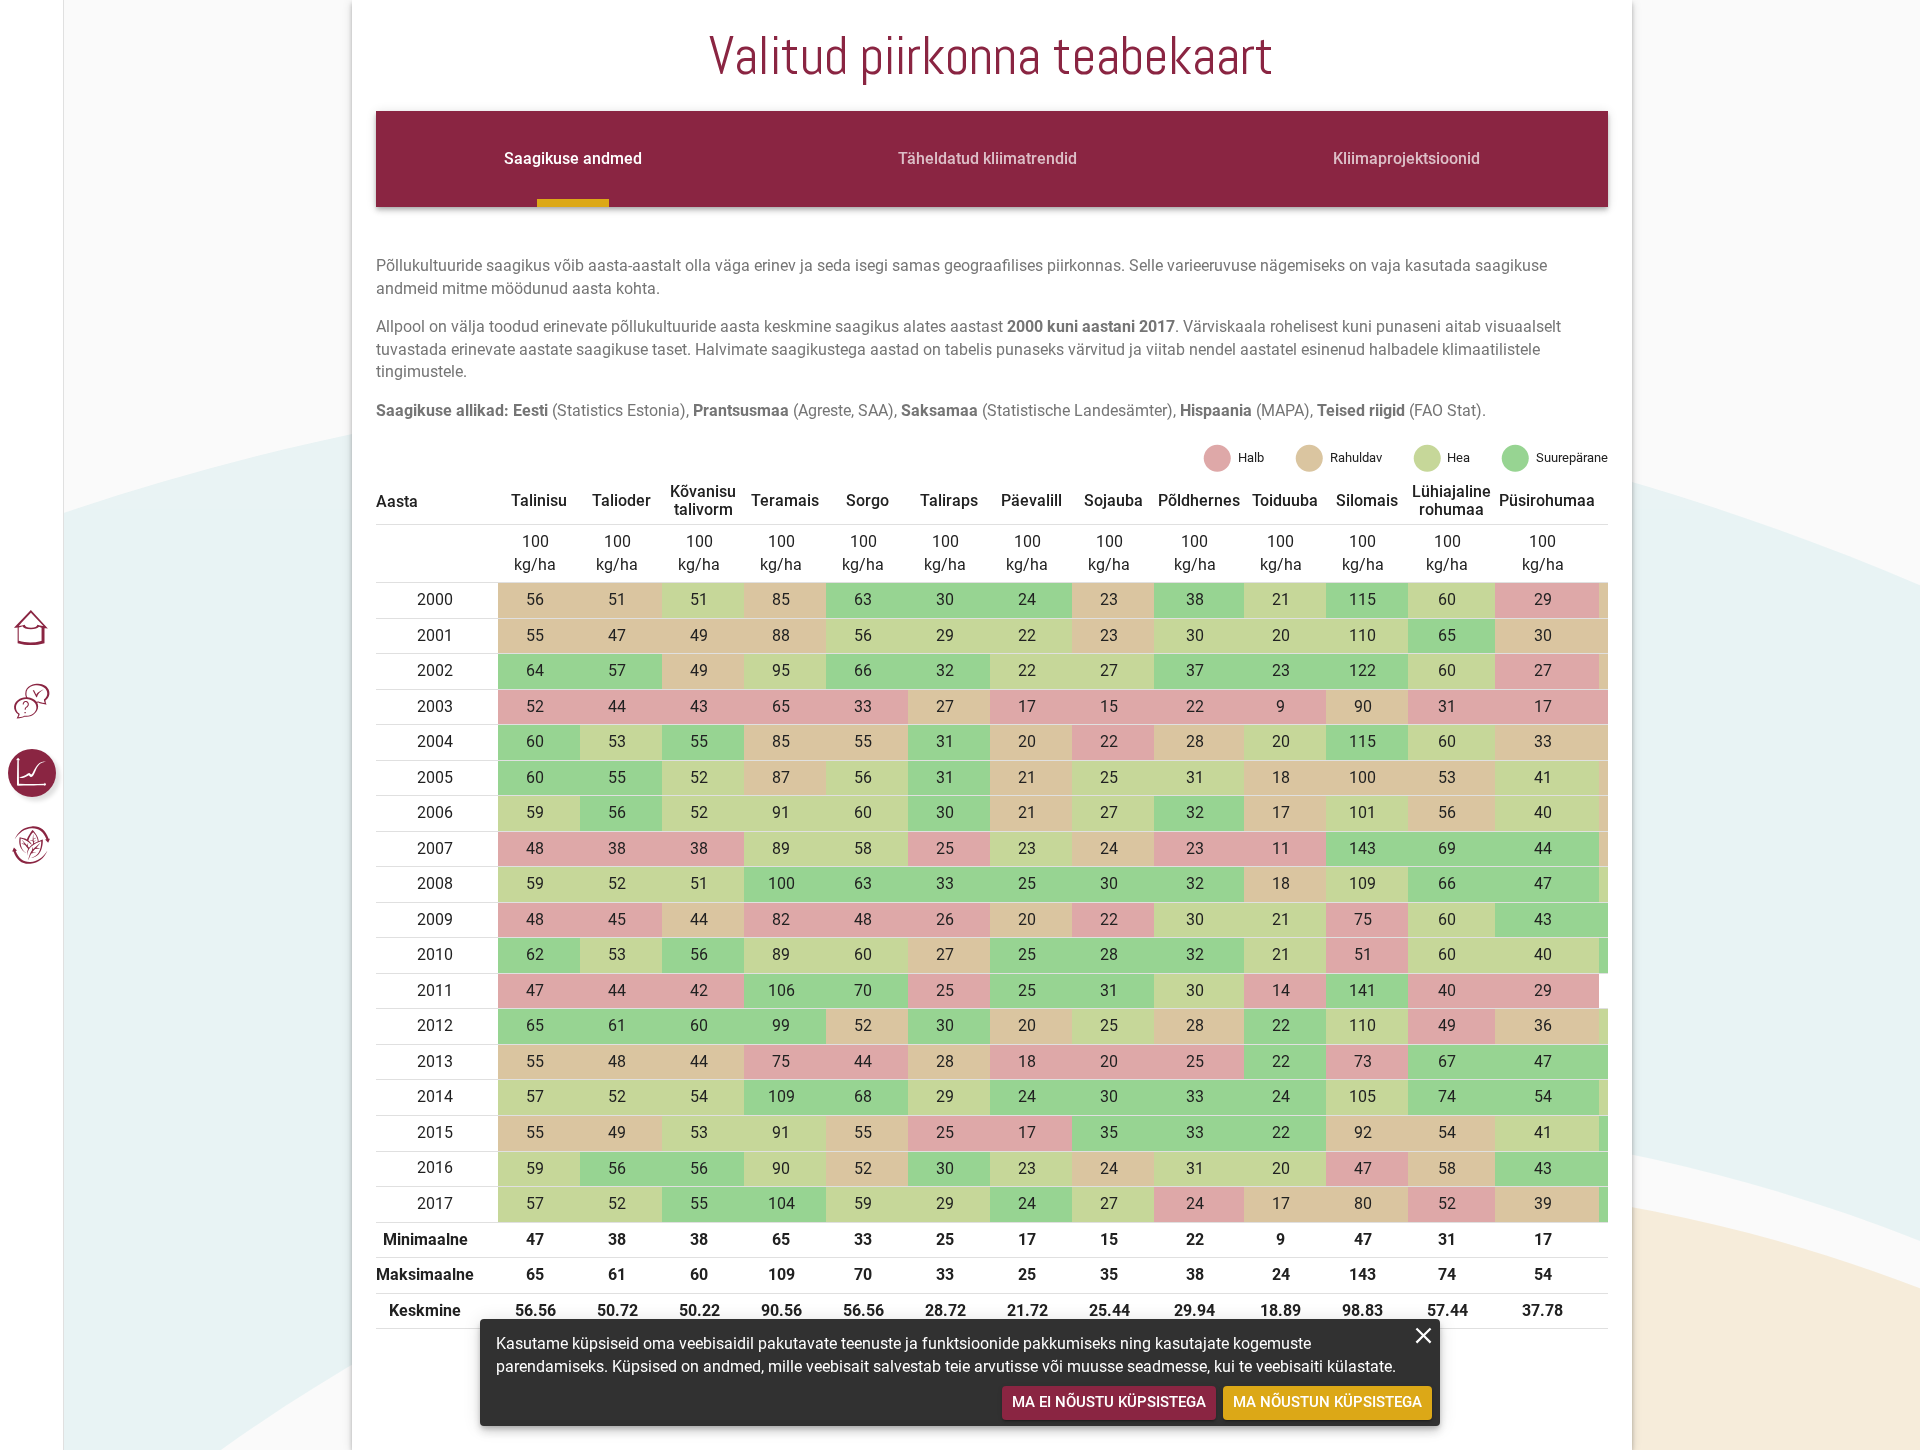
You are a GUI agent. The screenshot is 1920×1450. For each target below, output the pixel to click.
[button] (32, 629)
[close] (1423, 1335)
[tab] (573, 159)
